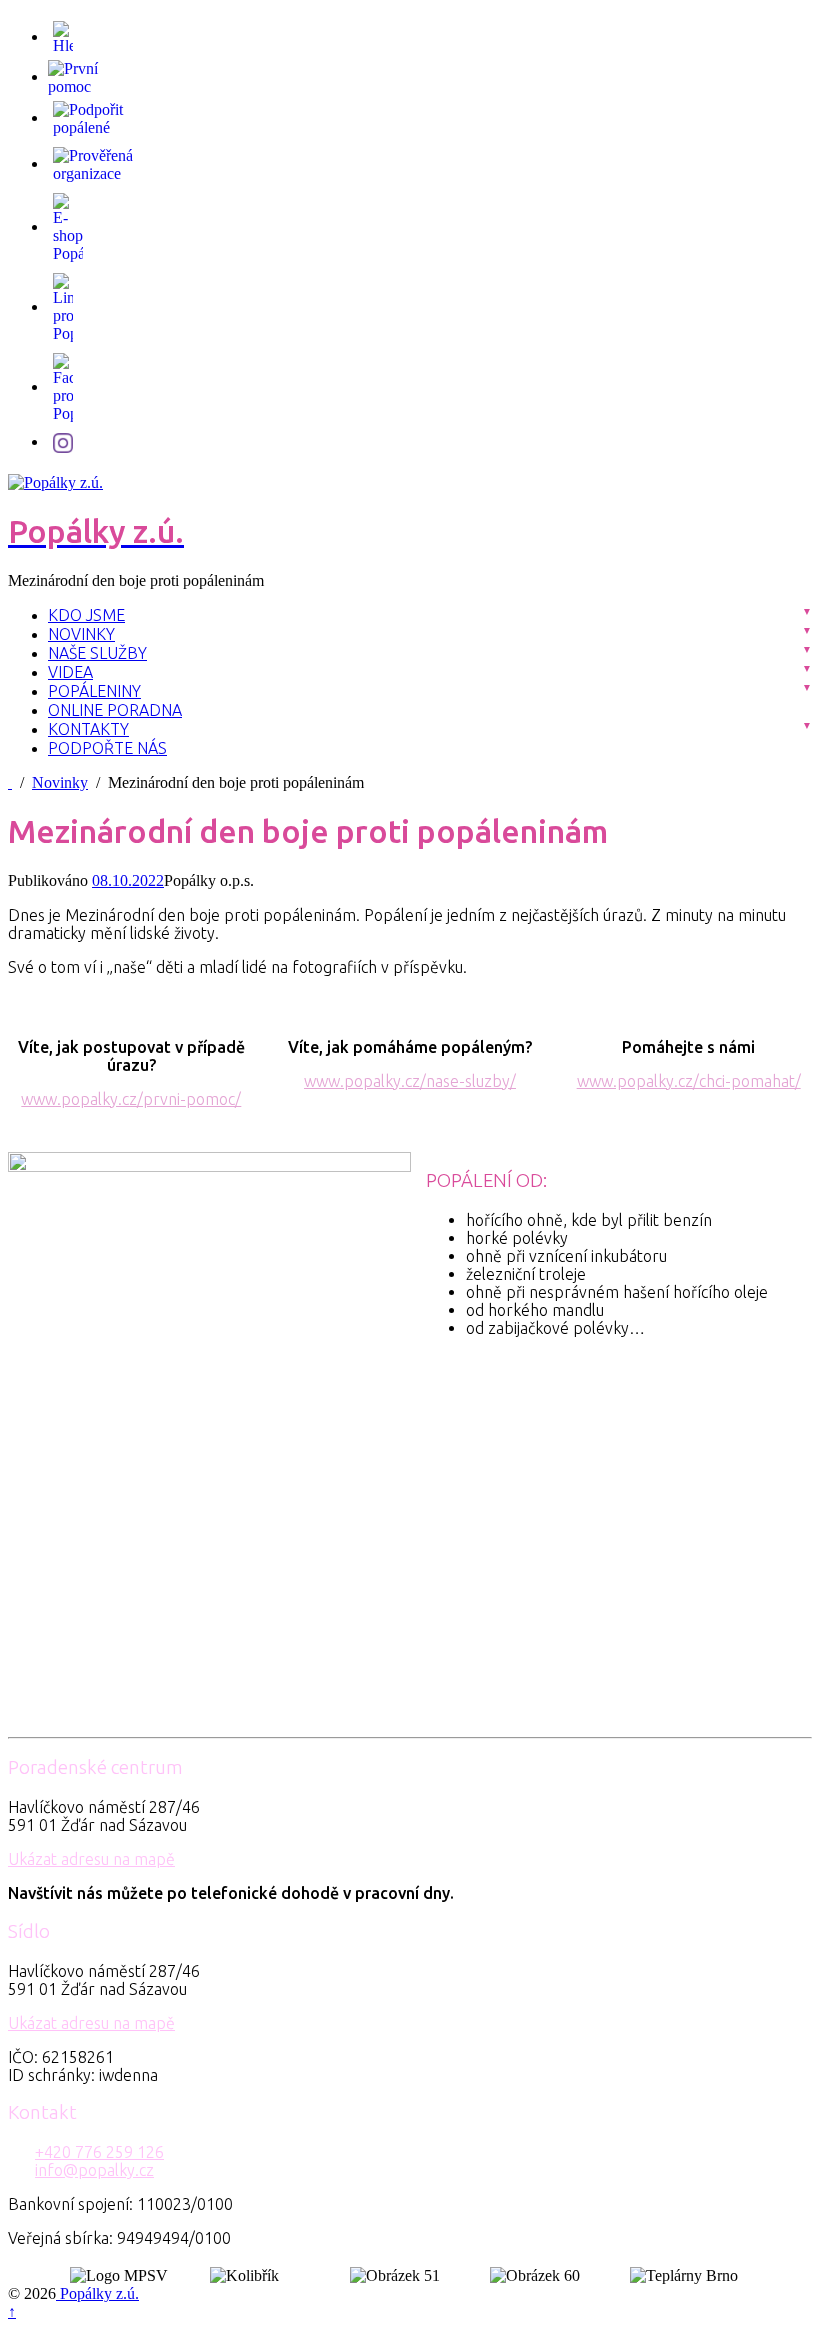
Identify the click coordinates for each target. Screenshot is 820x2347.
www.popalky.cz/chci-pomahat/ (689, 1081)
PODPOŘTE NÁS (107, 748)
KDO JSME (86, 615)
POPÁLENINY (94, 691)
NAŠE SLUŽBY (97, 653)
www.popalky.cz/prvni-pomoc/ (131, 1099)
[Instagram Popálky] (63, 441)
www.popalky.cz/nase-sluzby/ (410, 1081)
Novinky (60, 782)
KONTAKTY (88, 729)
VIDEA (70, 672)
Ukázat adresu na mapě (91, 1859)
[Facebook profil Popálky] (63, 386)
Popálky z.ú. (97, 2293)
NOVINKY (81, 634)
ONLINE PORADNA (115, 710)
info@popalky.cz (94, 2170)
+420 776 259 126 (99, 2152)
